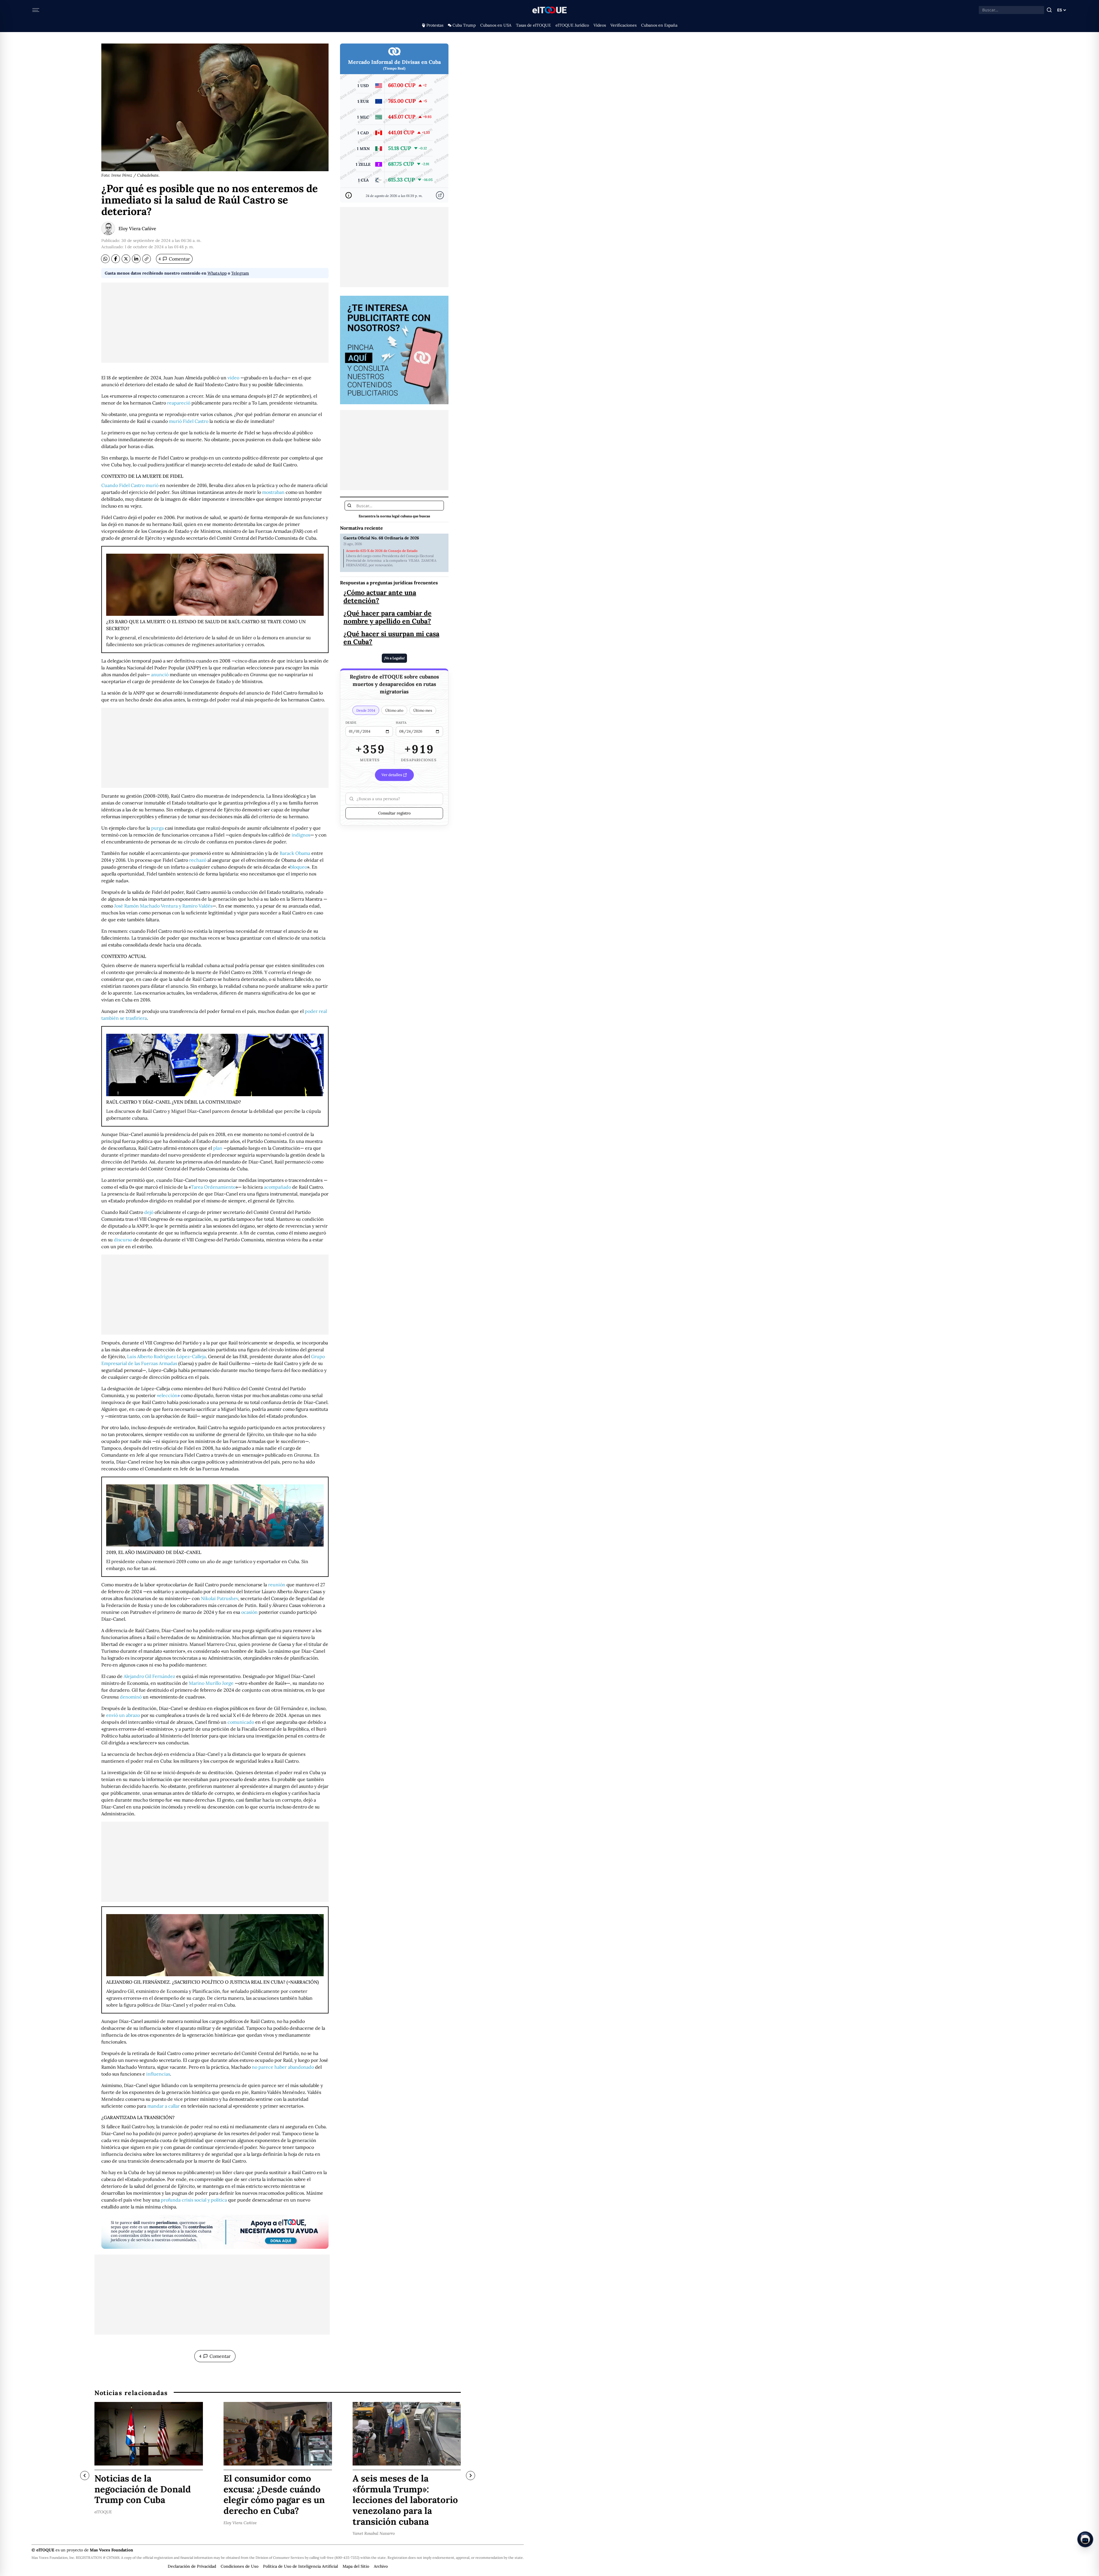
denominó (131, 1697)
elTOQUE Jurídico (572, 25)
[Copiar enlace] (147, 259)
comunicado (241, 1722)
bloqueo (299, 867)
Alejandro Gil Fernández (149, 1676)
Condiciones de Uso (240, 2566)
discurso (123, 1240)
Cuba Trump (464, 25)
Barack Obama (295, 853)
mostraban (273, 492)
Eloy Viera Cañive (137, 228)
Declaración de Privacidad (192, 2566)
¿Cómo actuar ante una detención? (380, 596)
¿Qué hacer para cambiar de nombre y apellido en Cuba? (388, 617)
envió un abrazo (123, 1715)
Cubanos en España (659, 25)
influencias (158, 2074)
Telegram (240, 273)
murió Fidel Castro (189, 421)
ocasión (249, 1612)
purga (157, 828)
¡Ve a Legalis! (394, 658)
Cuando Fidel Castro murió (130, 485)
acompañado (277, 1187)
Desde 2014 (366, 710)
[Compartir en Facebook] (116, 259)
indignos (301, 835)
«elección (167, 1395)
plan (218, 1148)
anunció (160, 674)
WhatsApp (217, 273)
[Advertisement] (215, 323)
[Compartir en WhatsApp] (105, 259)
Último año (394, 710)
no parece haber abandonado (283, 2067)
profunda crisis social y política (194, 2200)
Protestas (435, 25)
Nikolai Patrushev (220, 1598)
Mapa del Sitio (356, 2566)
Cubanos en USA (496, 25)
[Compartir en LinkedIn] (136, 259)
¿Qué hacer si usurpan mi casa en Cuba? (391, 638)
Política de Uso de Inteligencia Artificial (301, 2566)
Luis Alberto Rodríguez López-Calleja (166, 1356)
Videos (600, 25)
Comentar (174, 259)
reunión (277, 1585)
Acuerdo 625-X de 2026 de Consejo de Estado (382, 551)
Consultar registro (394, 813)
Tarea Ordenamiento (213, 1187)
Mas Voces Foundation (111, 2550)
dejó (149, 1212)
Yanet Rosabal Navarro (374, 2534)
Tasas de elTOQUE (533, 25)
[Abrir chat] (1085, 2539)
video (233, 378)
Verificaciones (623, 25)
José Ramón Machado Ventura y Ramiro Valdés (163, 906)
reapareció (179, 403)
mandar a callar (164, 2106)
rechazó (198, 860)
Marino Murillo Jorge (211, 1683)
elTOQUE (103, 2512)
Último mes (423, 710)
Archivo (381, 2566)
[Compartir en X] (126, 259)
